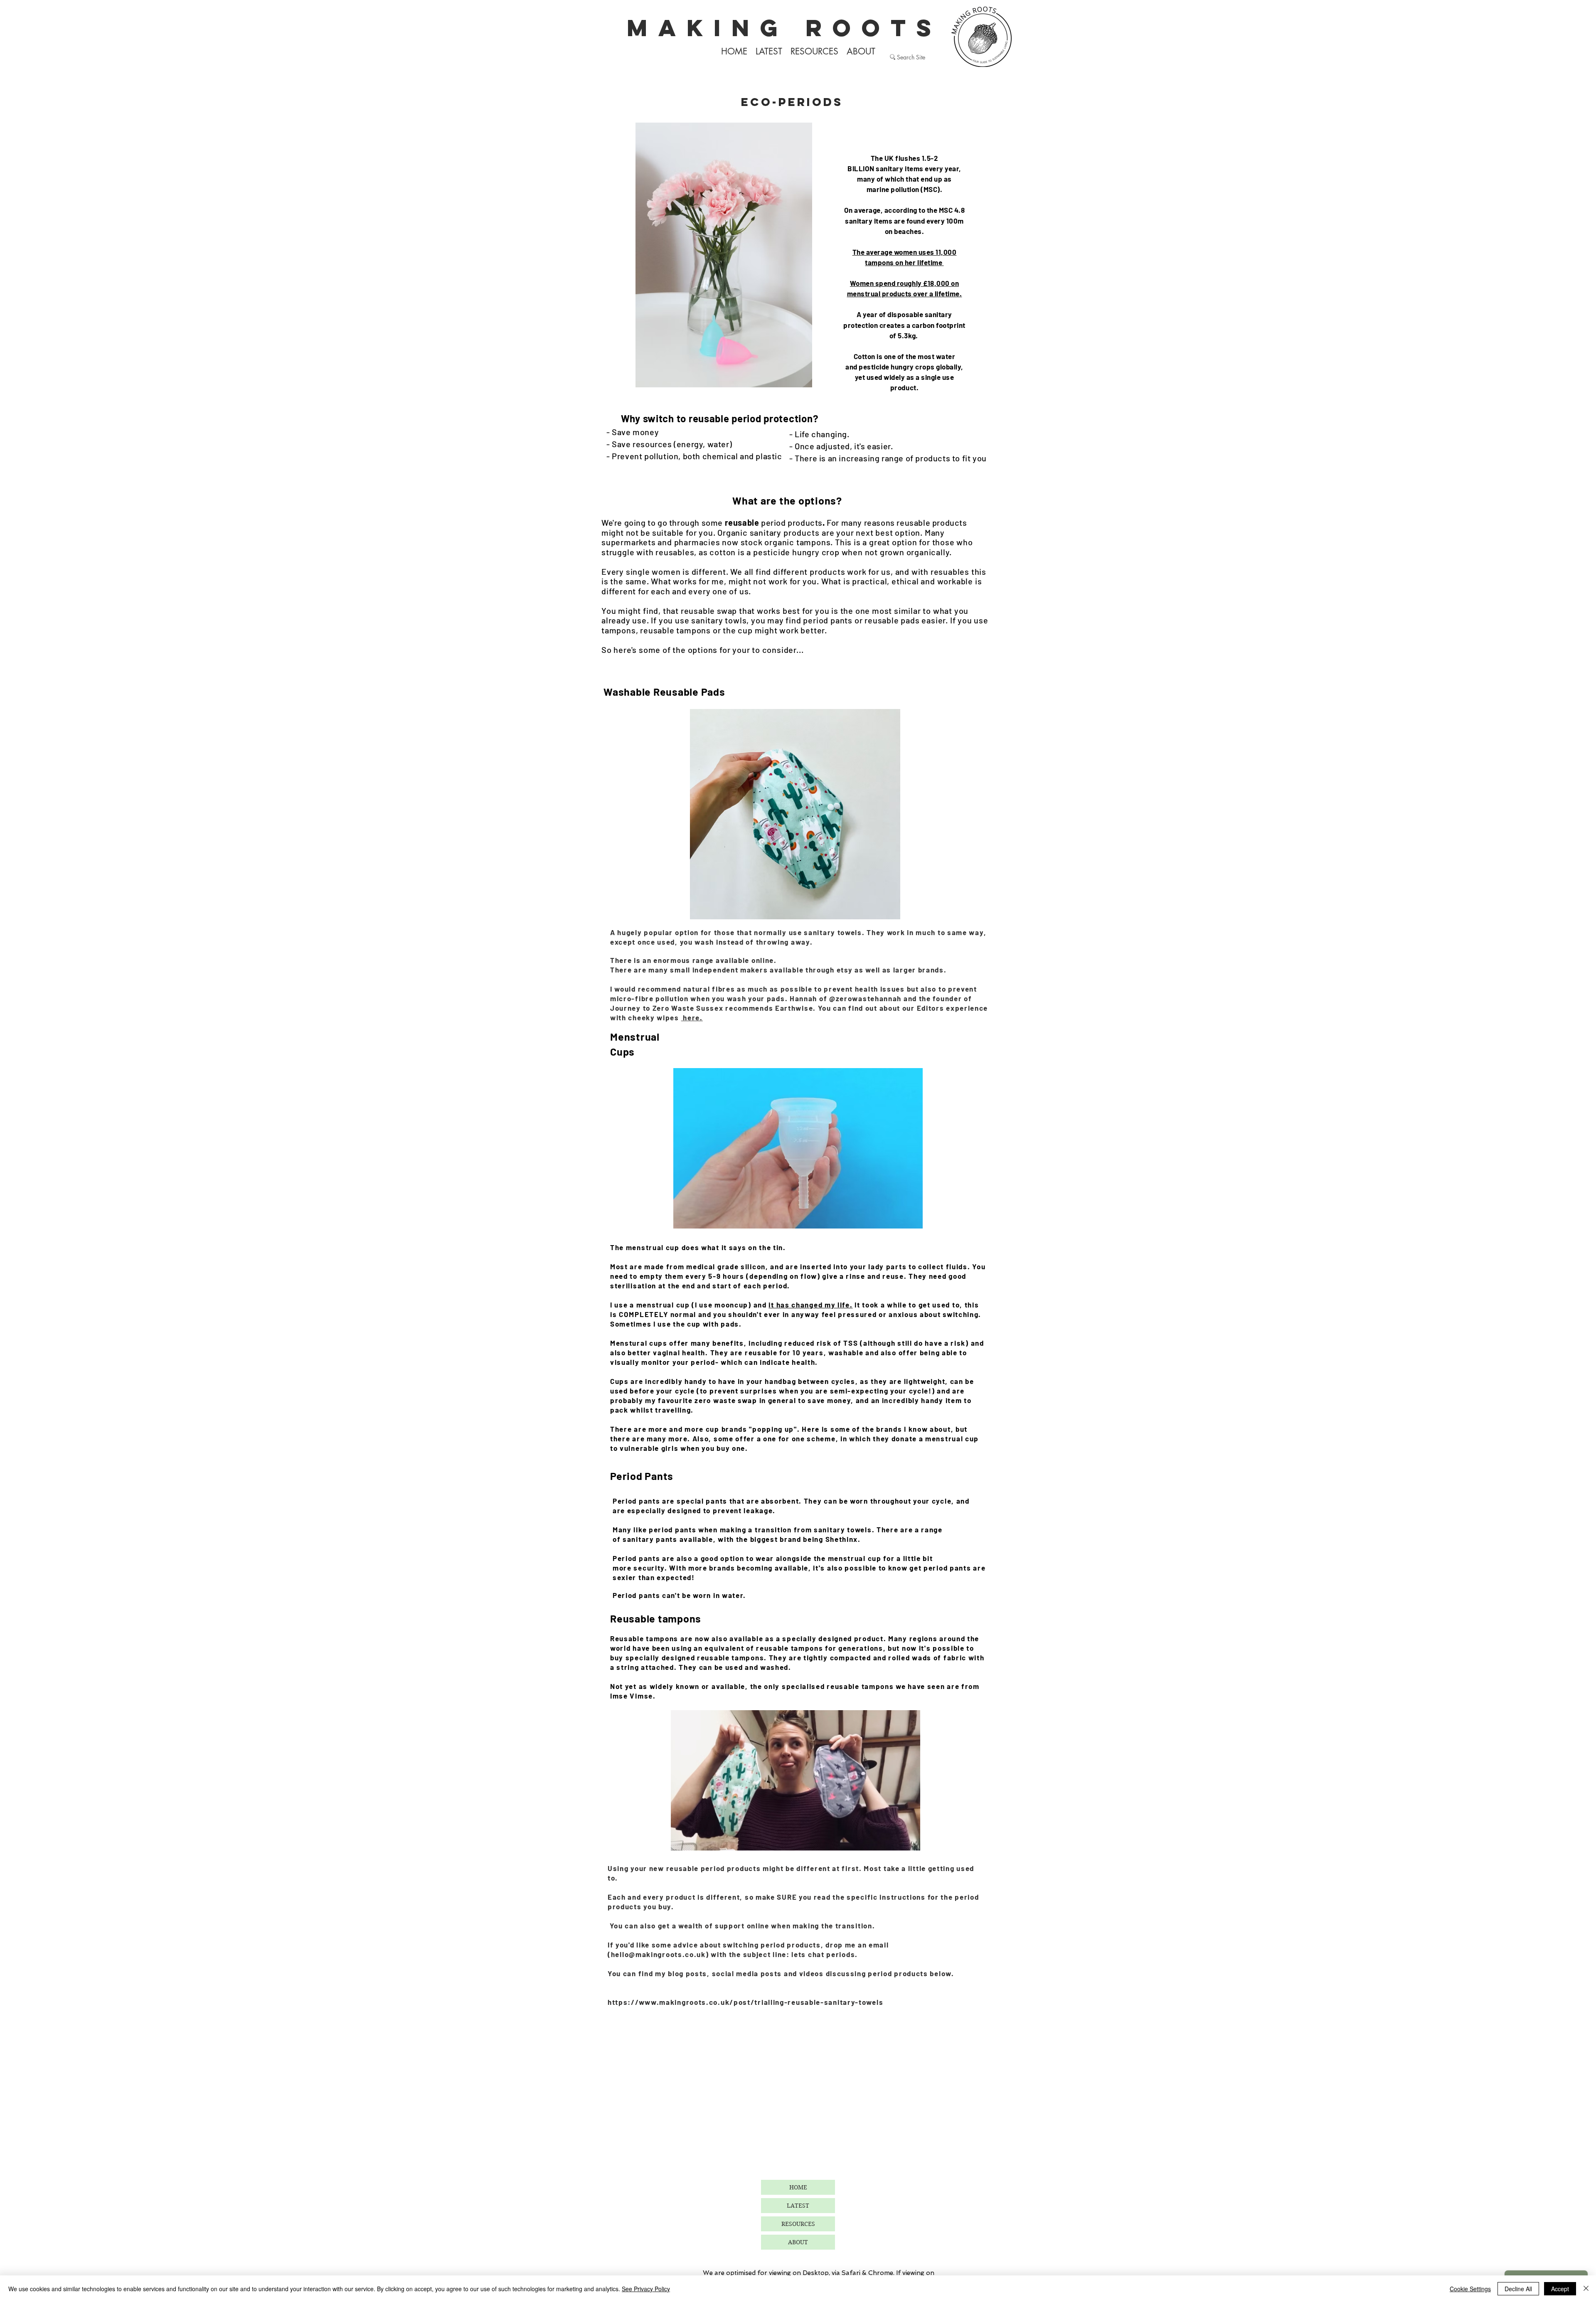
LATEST (798, 2206)
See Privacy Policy (646, 2289)
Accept (1560, 2289)
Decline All (1518, 2289)
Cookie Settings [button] (1470, 2289)
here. (692, 1017)
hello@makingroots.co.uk (658, 1954)
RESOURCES (798, 2224)
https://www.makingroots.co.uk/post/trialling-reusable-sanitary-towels (745, 2002)
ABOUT (798, 2242)
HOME (798, 2187)
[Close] (1586, 2289)
